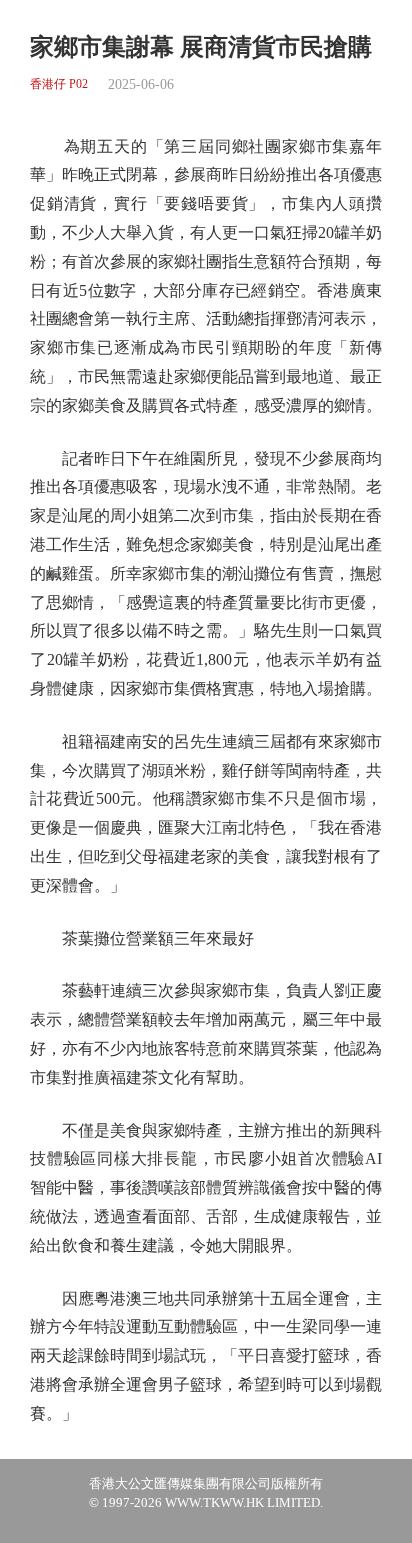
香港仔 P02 (59, 84)
